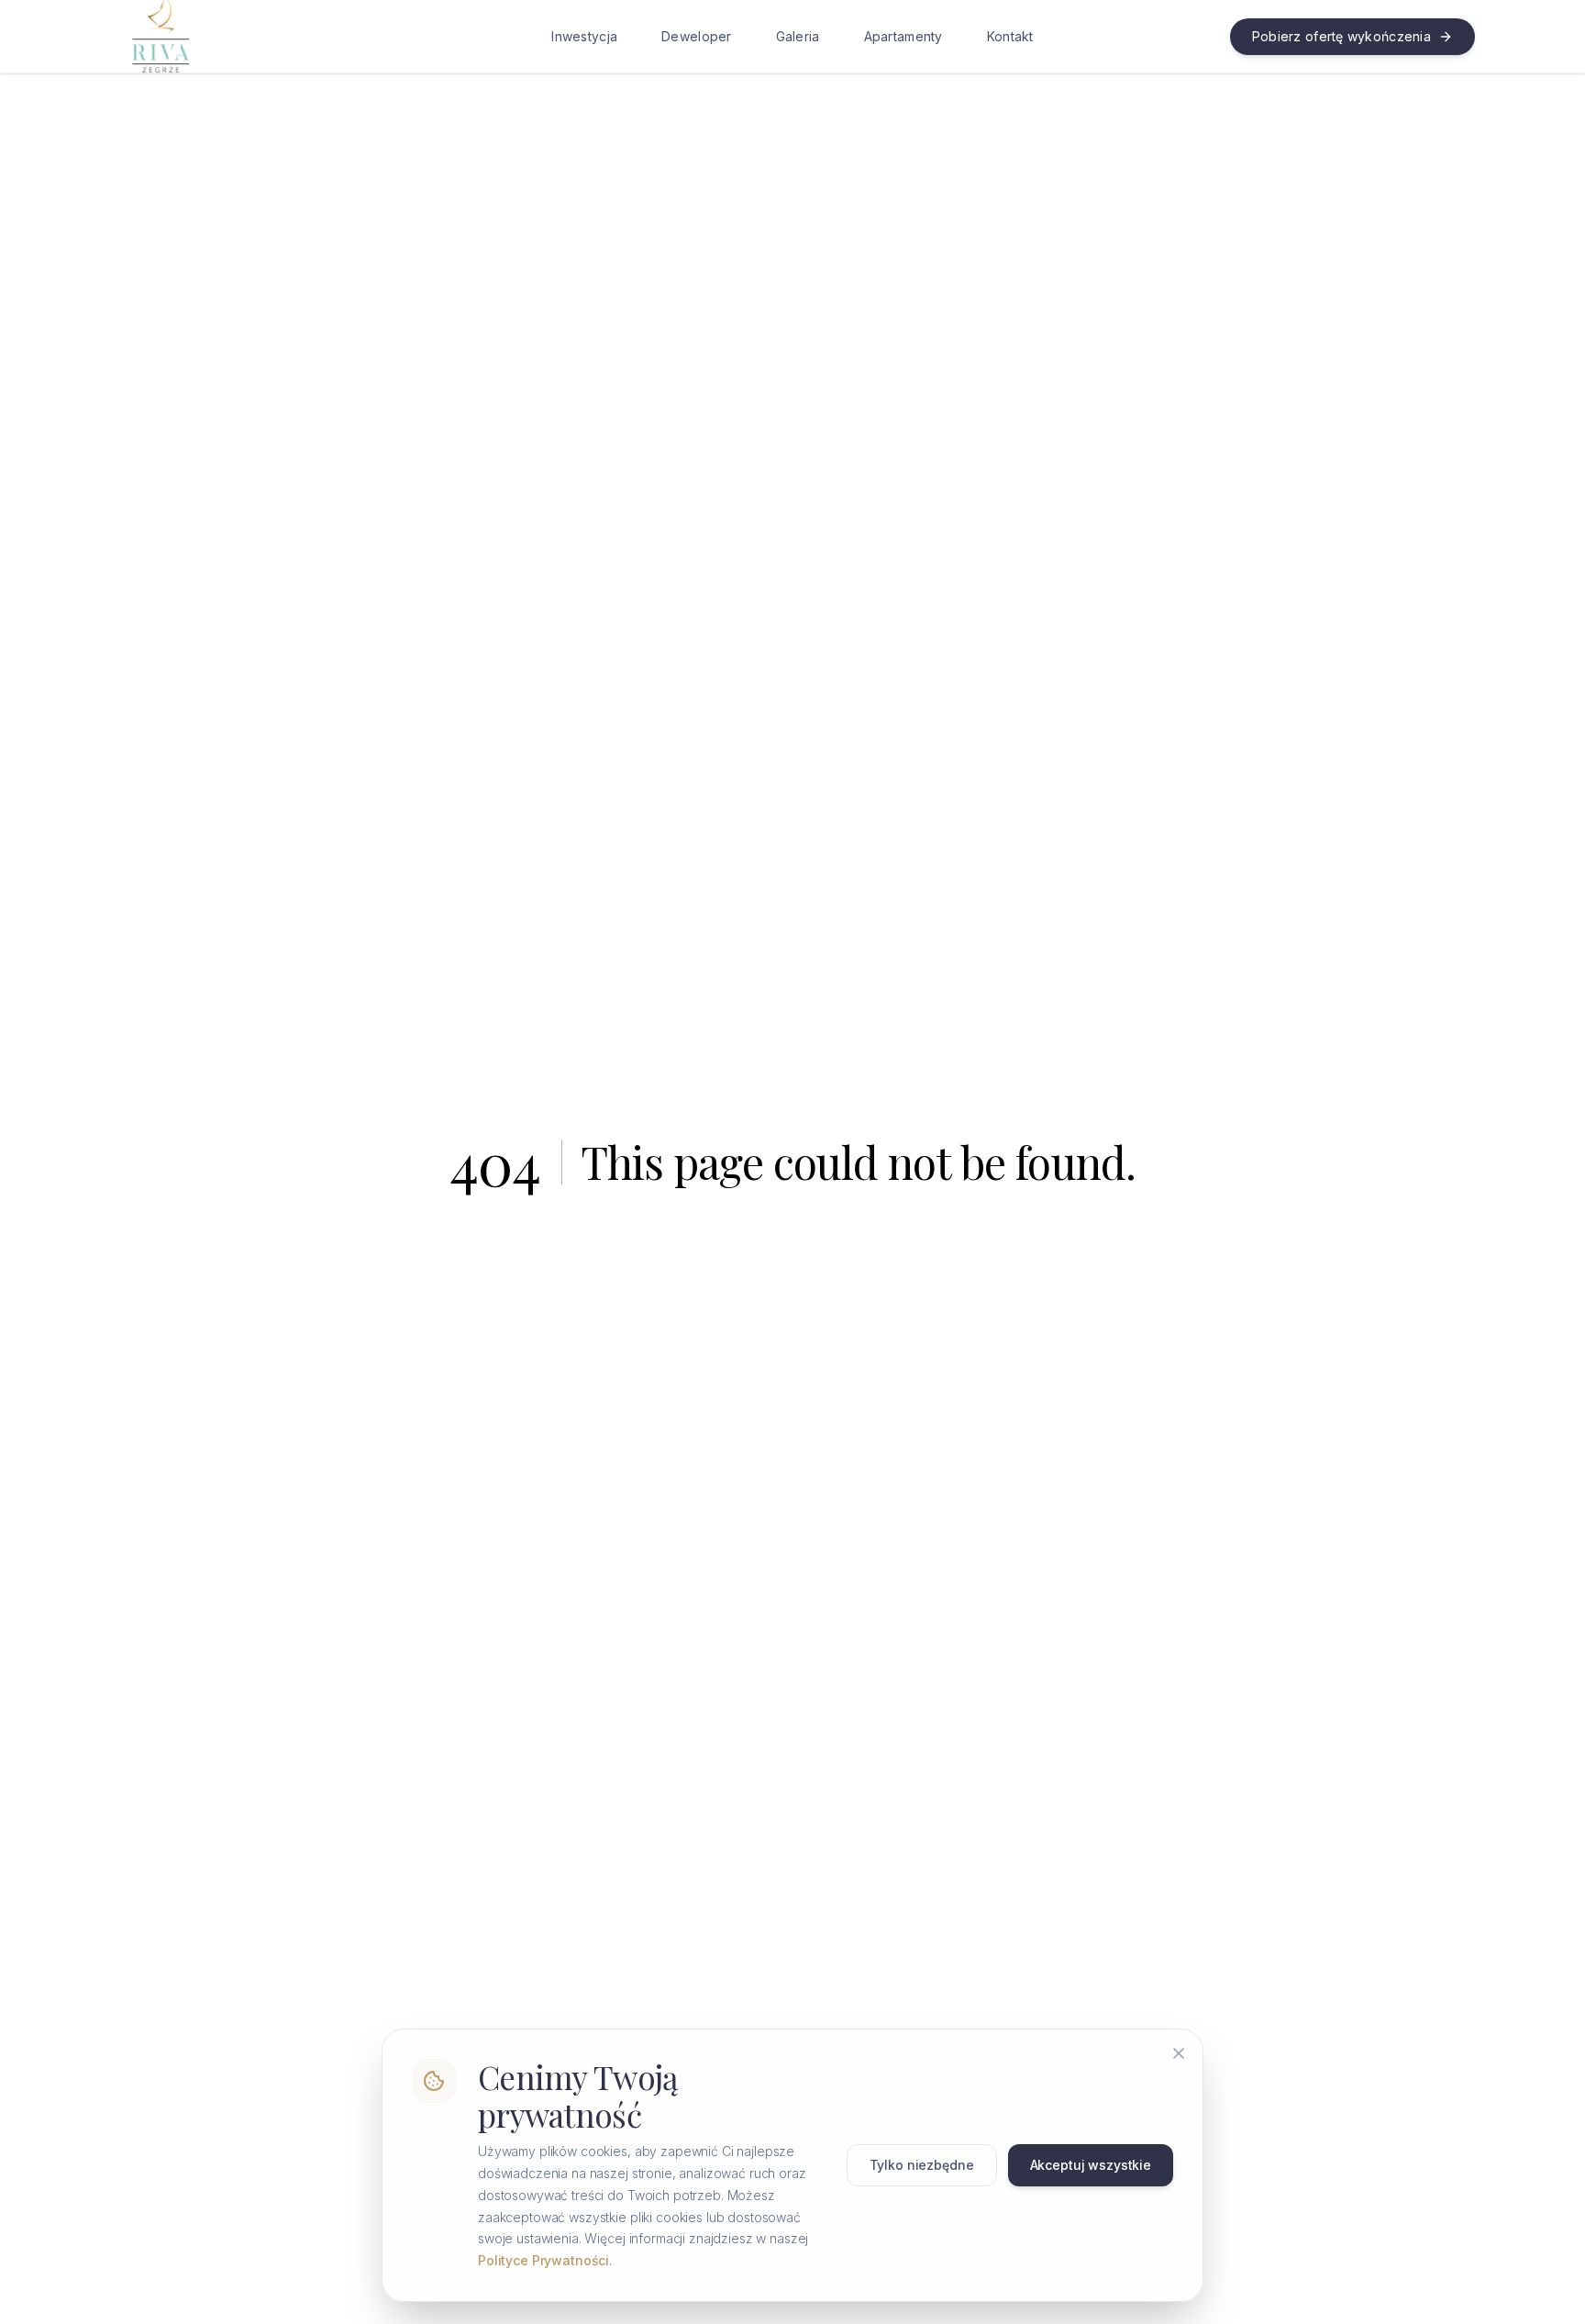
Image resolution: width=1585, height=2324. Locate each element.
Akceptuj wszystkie (1091, 2165)
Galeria (798, 36)
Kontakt (1010, 36)
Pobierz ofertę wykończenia (1341, 36)
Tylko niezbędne (922, 2165)
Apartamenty (903, 36)
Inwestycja (584, 36)
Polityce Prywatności (543, 2260)
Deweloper (697, 36)
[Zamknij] (1179, 2053)
